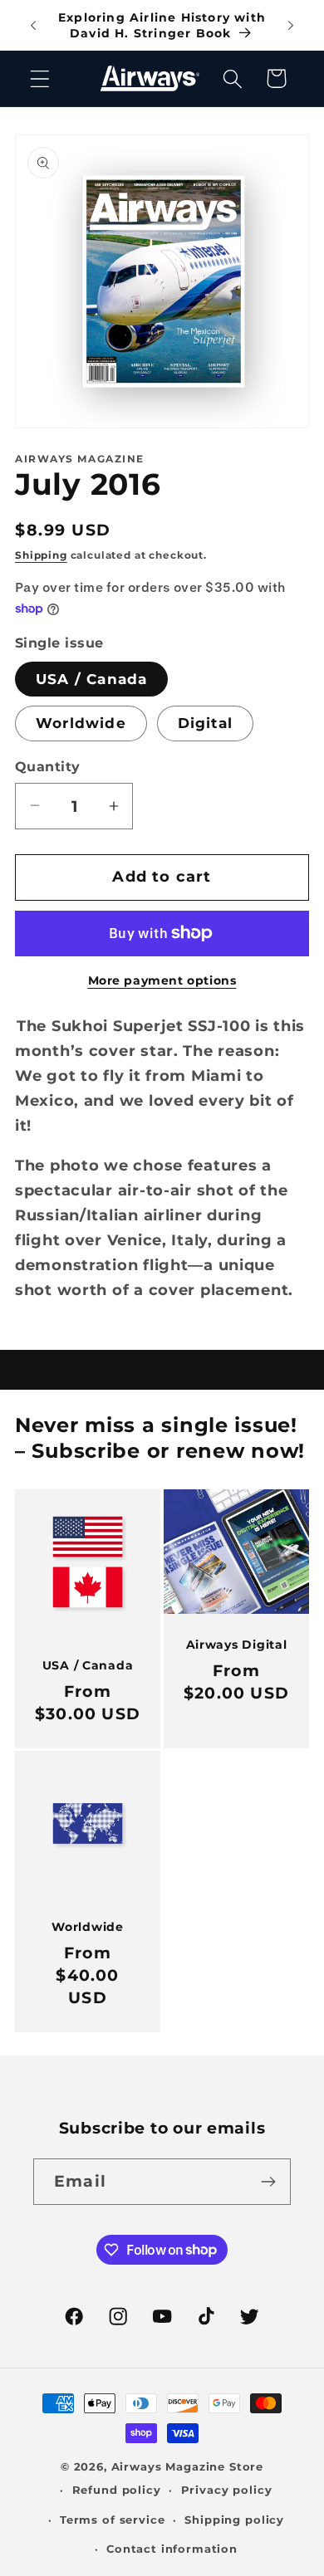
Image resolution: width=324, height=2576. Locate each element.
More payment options (162, 980)
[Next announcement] (291, 26)
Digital (205, 723)
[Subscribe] (268, 2182)
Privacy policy (227, 2490)
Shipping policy (234, 2520)
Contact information (172, 2549)
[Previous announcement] (33, 26)
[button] (40, 78)
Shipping (41, 555)
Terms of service (112, 2520)
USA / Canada (91, 679)
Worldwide (81, 723)
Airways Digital (237, 1645)
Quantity (48, 767)
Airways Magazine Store (187, 2466)
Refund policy (117, 2490)
